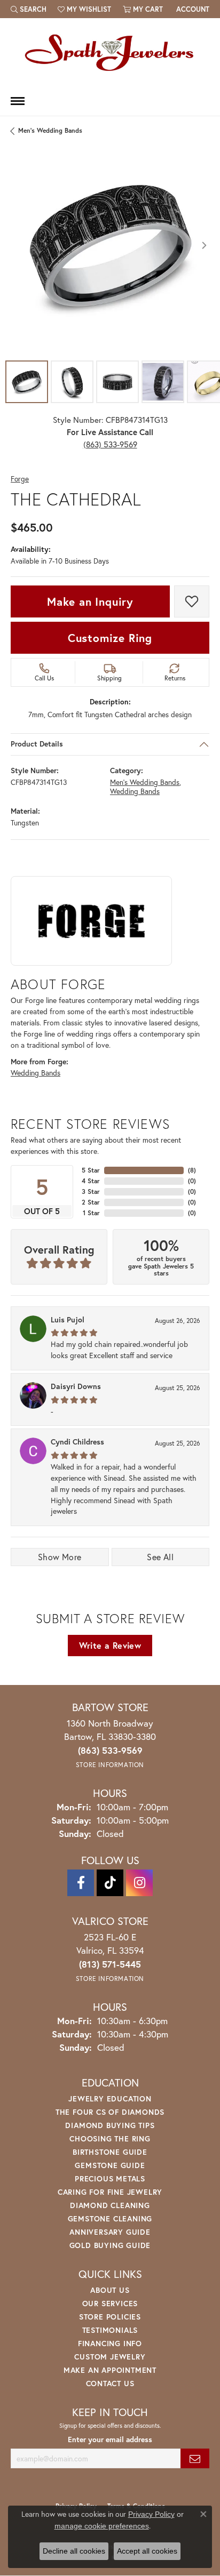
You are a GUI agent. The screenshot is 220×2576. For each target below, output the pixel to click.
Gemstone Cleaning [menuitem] (110, 2218)
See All (160, 1557)
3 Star (91, 1191)
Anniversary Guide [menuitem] (110, 2232)
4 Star (91, 1181)
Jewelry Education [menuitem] (110, 2098)
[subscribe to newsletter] (195, 2458)
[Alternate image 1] (27, 382)
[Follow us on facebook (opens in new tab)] (81, 1883)
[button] (29, 9)
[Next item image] (204, 245)
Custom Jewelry (110, 2357)
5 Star (91, 1170)
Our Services (110, 2303)
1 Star (91, 1213)
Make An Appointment (110, 2370)
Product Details (37, 744)
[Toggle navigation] (18, 101)
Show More (60, 1557)
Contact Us (110, 2383)
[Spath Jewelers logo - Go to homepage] (110, 52)
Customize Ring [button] (110, 638)
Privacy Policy (151, 2514)
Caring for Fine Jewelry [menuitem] (110, 2192)
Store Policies (110, 2317)
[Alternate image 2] (72, 382)
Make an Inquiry (90, 601)
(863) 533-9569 (110, 444)
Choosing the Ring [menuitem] (110, 2138)
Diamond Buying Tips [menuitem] (110, 2125)
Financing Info (110, 2343)
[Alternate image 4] (163, 382)
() (192, 1170)
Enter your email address (110, 2439)
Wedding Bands (135, 791)
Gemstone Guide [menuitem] (110, 2165)
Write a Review (110, 1645)
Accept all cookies (147, 2551)
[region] (110, 245)
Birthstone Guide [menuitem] (110, 2152)
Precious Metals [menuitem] (110, 2178)
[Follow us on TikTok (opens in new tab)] (110, 1883)
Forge (20, 479)
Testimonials (110, 2330)
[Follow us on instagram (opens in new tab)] (139, 1883)
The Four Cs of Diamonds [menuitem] (110, 2112)
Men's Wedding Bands (50, 130)
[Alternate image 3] (117, 382)
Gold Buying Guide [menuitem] (110, 2245)
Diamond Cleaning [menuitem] (110, 2205)
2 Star (91, 1202)
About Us (110, 2290)
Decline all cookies (74, 2551)
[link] (192, 9)
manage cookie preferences (102, 2526)
